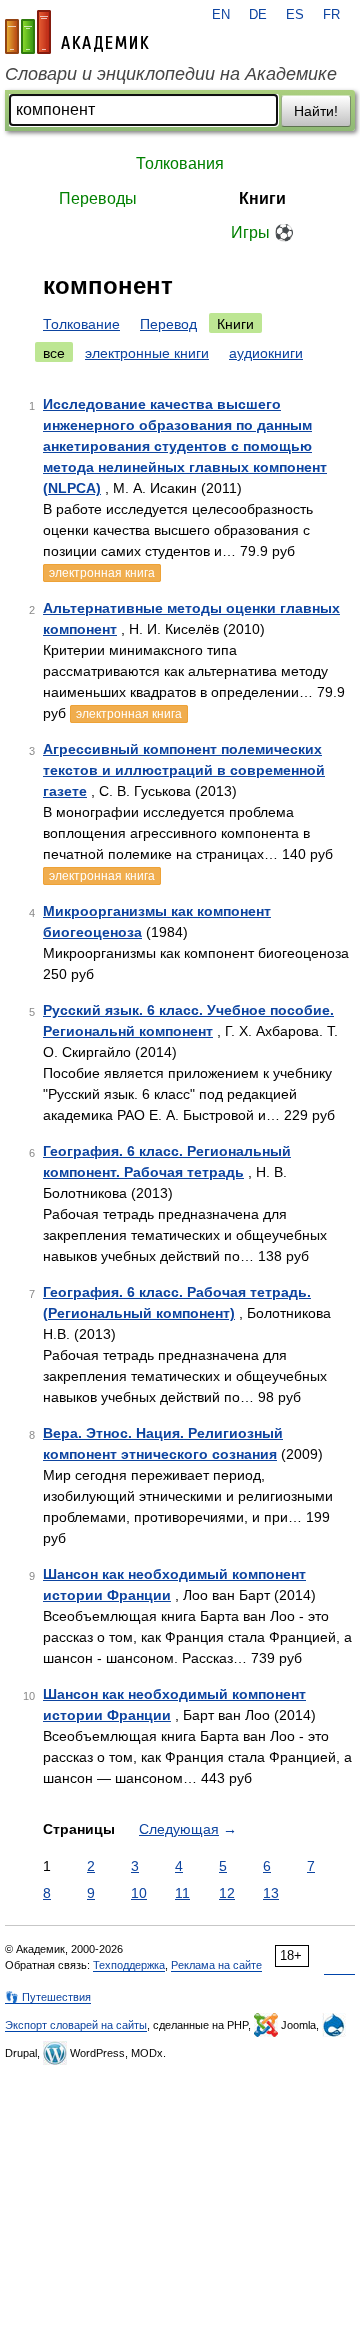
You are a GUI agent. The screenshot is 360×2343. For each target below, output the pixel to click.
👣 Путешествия (48, 1997)
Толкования (180, 163)
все (54, 353)
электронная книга (102, 573)
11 (182, 1893)
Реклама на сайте (216, 1965)
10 (139, 1893)
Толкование (81, 324)
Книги (262, 198)
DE (258, 15)
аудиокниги (266, 353)
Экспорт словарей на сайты (76, 2025)
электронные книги (147, 353)
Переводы (98, 198)
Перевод (168, 324)
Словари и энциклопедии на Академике (171, 74)
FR (331, 15)
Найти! (316, 111)
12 (227, 1893)
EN (221, 15)
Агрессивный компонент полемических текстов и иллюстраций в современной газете (184, 770)
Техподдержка (129, 1965)
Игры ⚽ (262, 232)
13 (271, 1893)
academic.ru (77, 32)
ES (295, 15)
